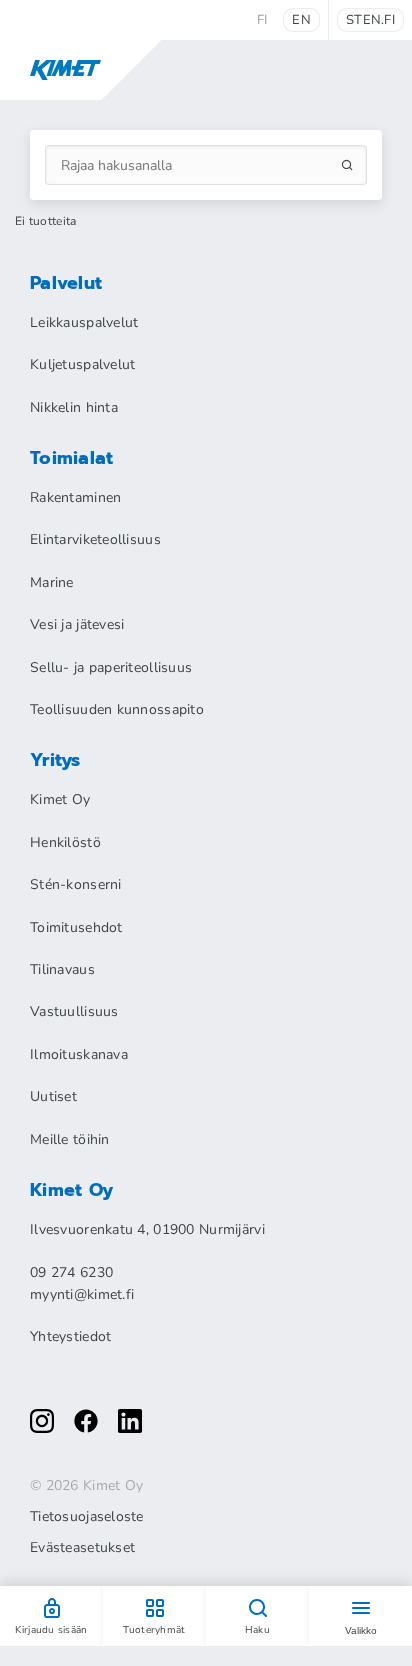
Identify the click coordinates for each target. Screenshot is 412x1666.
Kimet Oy (60, 799)
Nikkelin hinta (74, 407)
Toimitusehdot (76, 927)
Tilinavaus (62, 969)
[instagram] (42, 1421)
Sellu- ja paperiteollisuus (111, 667)
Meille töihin (70, 1139)
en (301, 20)
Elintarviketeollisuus (95, 539)
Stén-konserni (76, 884)
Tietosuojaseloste (87, 1517)
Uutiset (53, 1096)
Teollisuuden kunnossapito (117, 709)
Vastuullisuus (74, 1011)
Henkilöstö (65, 842)
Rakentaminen (75, 497)
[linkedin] (130, 1421)
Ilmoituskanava (79, 1054)
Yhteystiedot (70, 1336)
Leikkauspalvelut (84, 322)
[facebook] (86, 1421)
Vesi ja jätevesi (77, 624)
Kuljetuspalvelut (82, 364)
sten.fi (370, 20)
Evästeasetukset (82, 1548)
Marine (52, 582)
